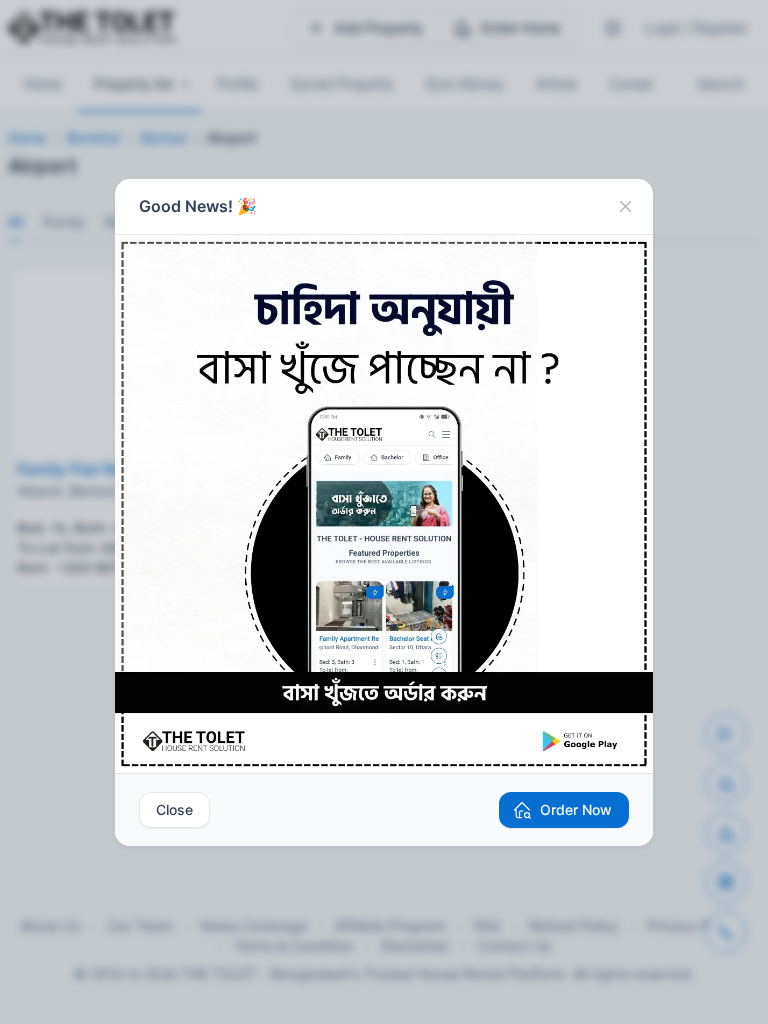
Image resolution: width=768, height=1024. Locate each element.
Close (174, 809)
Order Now (576, 809)
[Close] (625, 207)
